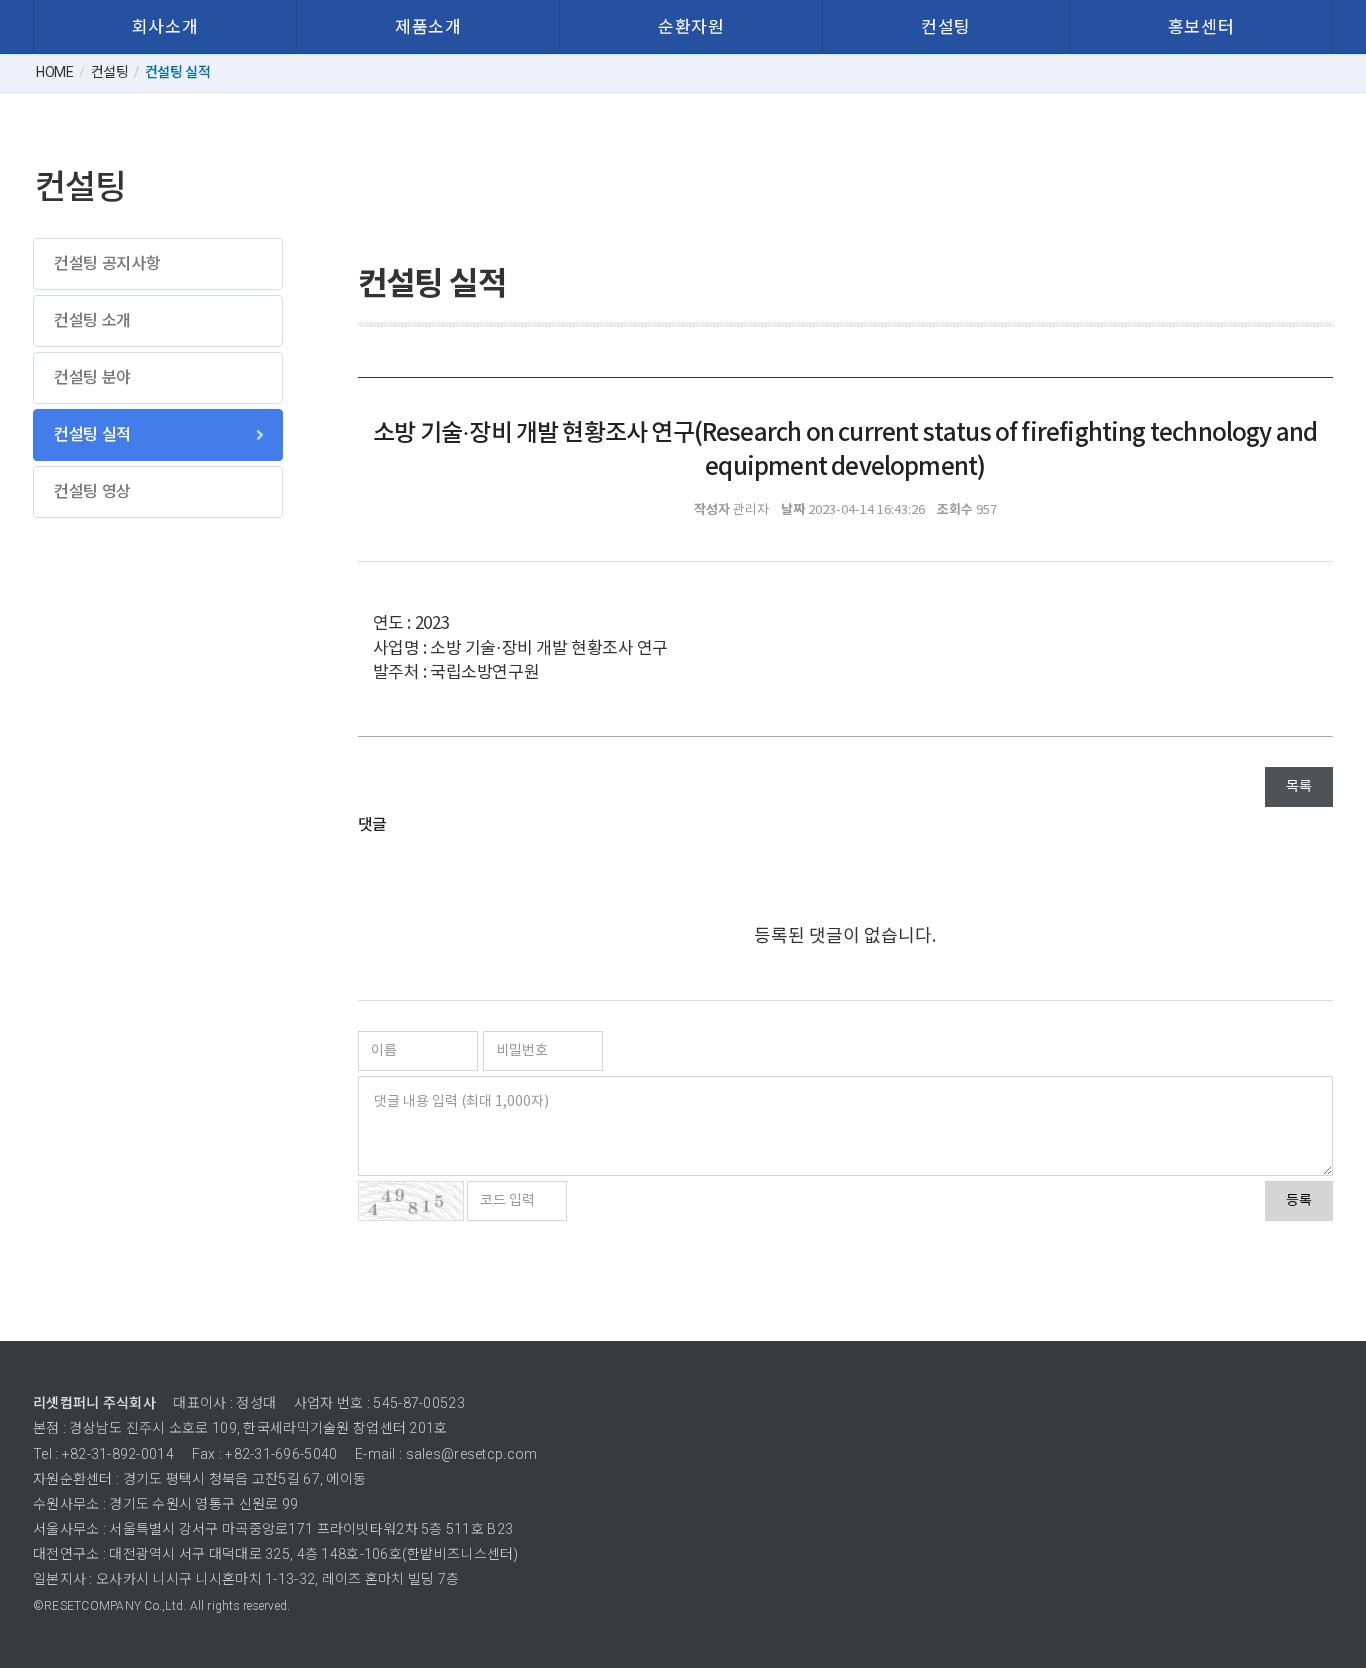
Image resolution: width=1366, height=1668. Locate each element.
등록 (1299, 1201)
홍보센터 (1201, 27)
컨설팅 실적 (92, 434)
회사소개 (165, 27)
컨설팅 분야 (92, 377)
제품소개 (428, 27)
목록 (1299, 787)
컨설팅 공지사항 (107, 263)
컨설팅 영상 (92, 491)
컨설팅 (946, 27)
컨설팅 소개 (92, 320)
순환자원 (691, 27)
